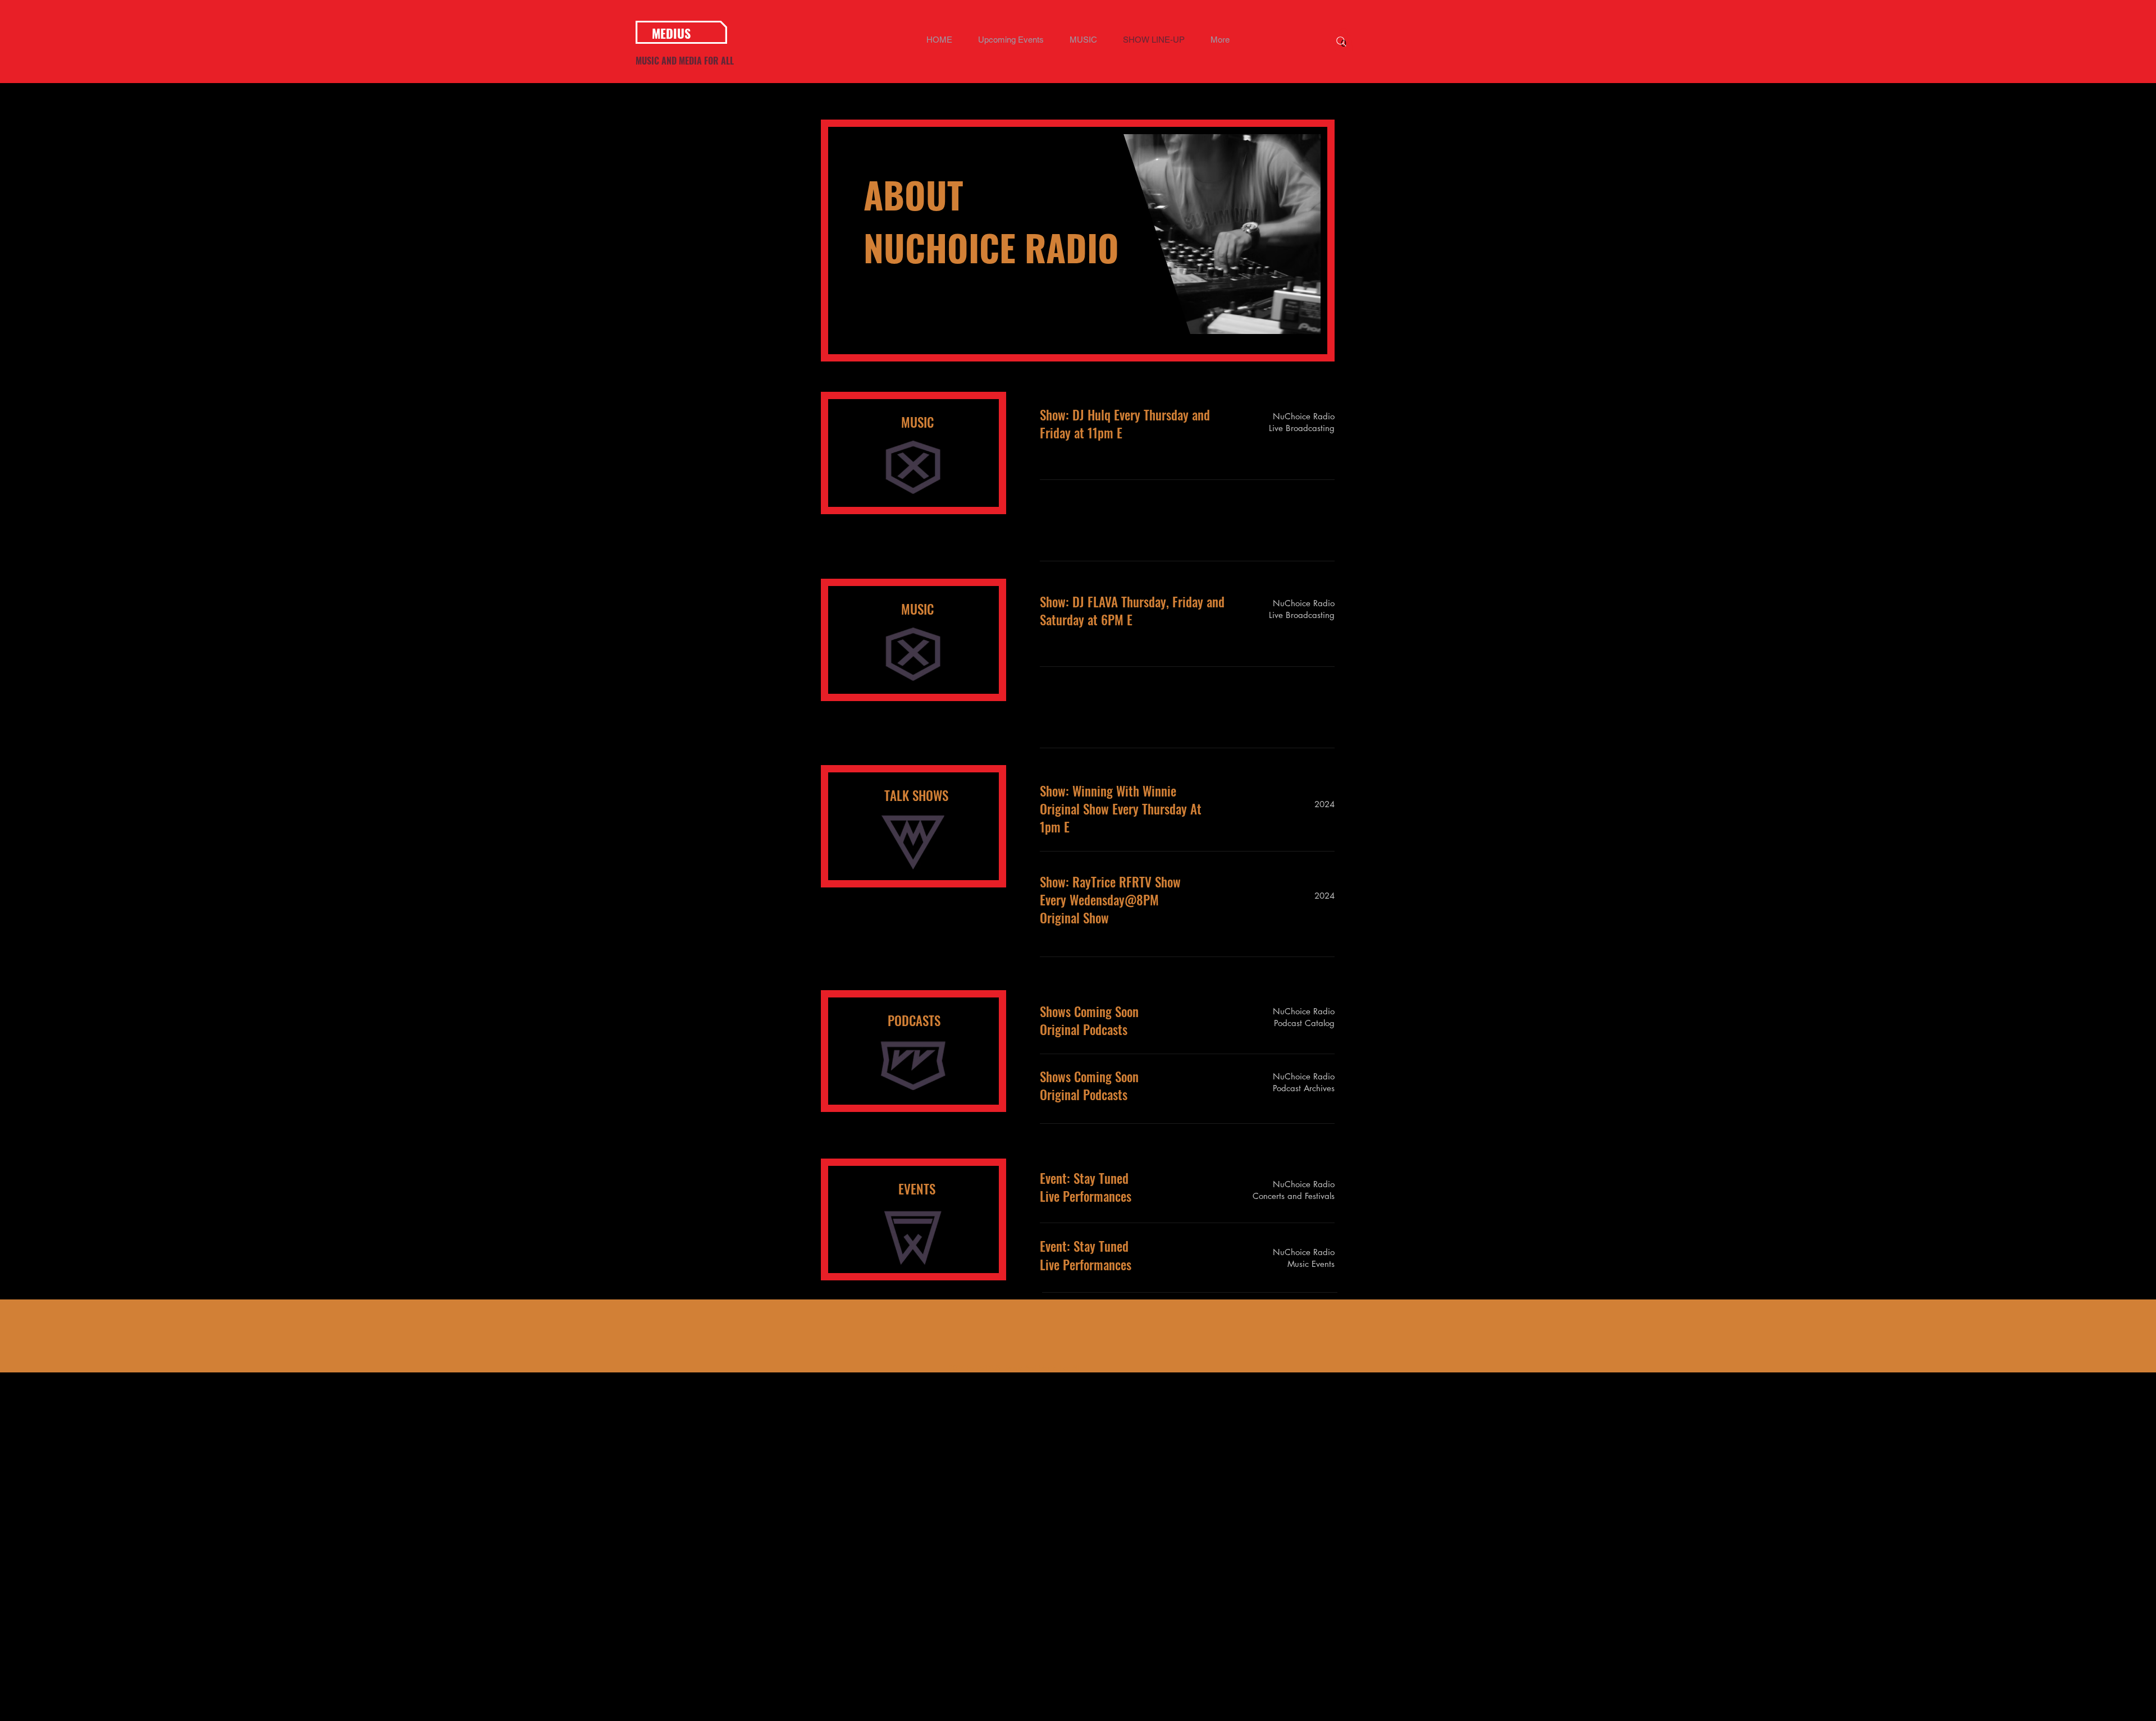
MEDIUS (671, 33)
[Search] (1341, 42)
